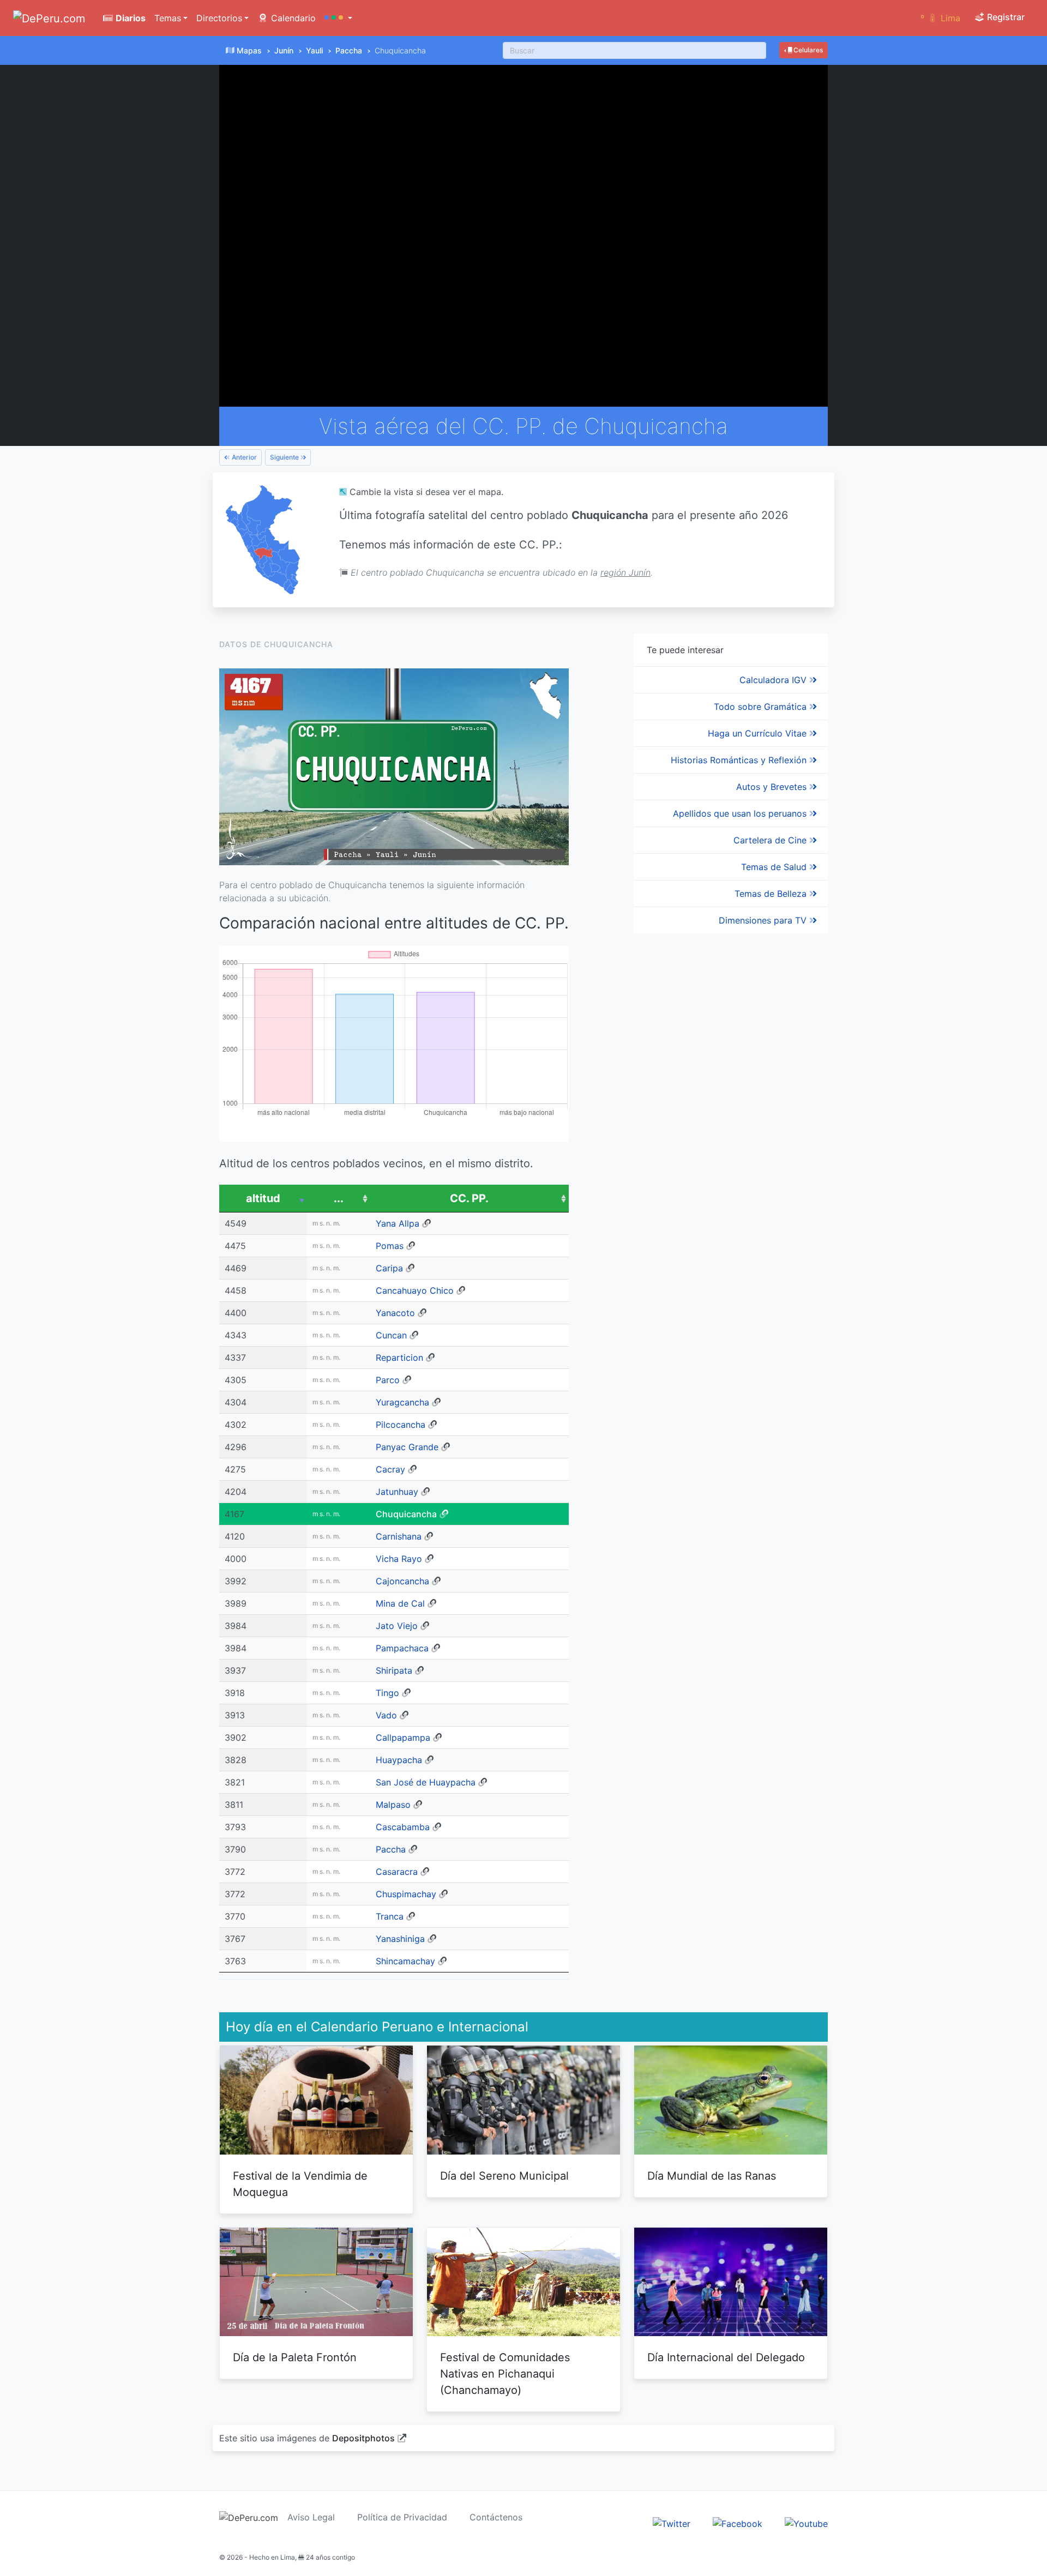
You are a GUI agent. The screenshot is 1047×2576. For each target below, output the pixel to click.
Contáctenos (496, 2517)
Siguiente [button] (285, 457)
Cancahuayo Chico (415, 1290)
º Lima (940, 18)
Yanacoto (395, 1313)
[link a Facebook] (738, 2523)
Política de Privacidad (402, 2517)
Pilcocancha (401, 1425)
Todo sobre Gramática (762, 707)
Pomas (390, 1246)
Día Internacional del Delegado (726, 2357)
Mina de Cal (400, 1603)
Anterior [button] (243, 457)
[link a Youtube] (806, 2523)
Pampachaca (402, 1648)
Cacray (390, 1469)
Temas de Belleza (772, 894)
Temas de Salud (775, 867)
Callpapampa (403, 1738)
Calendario (292, 18)
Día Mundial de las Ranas (712, 2176)
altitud (263, 1198)
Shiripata (394, 1670)
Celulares (807, 50)
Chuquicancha (406, 1514)
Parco (388, 1380)
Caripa (389, 1268)
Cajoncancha (402, 1581)
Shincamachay (405, 1961)
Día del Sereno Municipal (504, 2176)
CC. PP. (469, 1198)
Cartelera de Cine (771, 840)
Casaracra (397, 1872)
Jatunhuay (397, 1492)
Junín (284, 50)
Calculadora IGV (774, 680)
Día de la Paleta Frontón (295, 2357)
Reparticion (399, 1358)
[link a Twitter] (672, 2523)
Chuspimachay (406, 1894)
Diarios (130, 18)
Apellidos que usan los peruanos (741, 813)
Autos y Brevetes (773, 787)
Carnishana (399, 1536)
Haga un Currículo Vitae (759, 733)
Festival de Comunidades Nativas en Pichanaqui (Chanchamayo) (505, 2374)
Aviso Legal (311, 2517)
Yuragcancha (402, 1402)
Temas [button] (168, 18)
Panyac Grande (407, 1447)
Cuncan (391, 1335)
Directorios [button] (219, 18)
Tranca (390, 1916)
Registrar (1005, 17)
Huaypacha (399, 1760)
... (339, 1198)
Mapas (249, 50)
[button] (338, 18)
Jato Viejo (397, 1626)
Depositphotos (363, 2438)
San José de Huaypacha (426, 1782)
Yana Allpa (398, 1223)
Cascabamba (403, 1827)
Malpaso (393, 1805)
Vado (386, 1715)
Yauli (314, 50)
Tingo (387, 1693)
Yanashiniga (400, 1939)
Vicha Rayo (399, 1559)
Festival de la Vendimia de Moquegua (300, 2184)
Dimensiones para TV (764, 920)
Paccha (349, 50)
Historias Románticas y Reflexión (740, 760)
